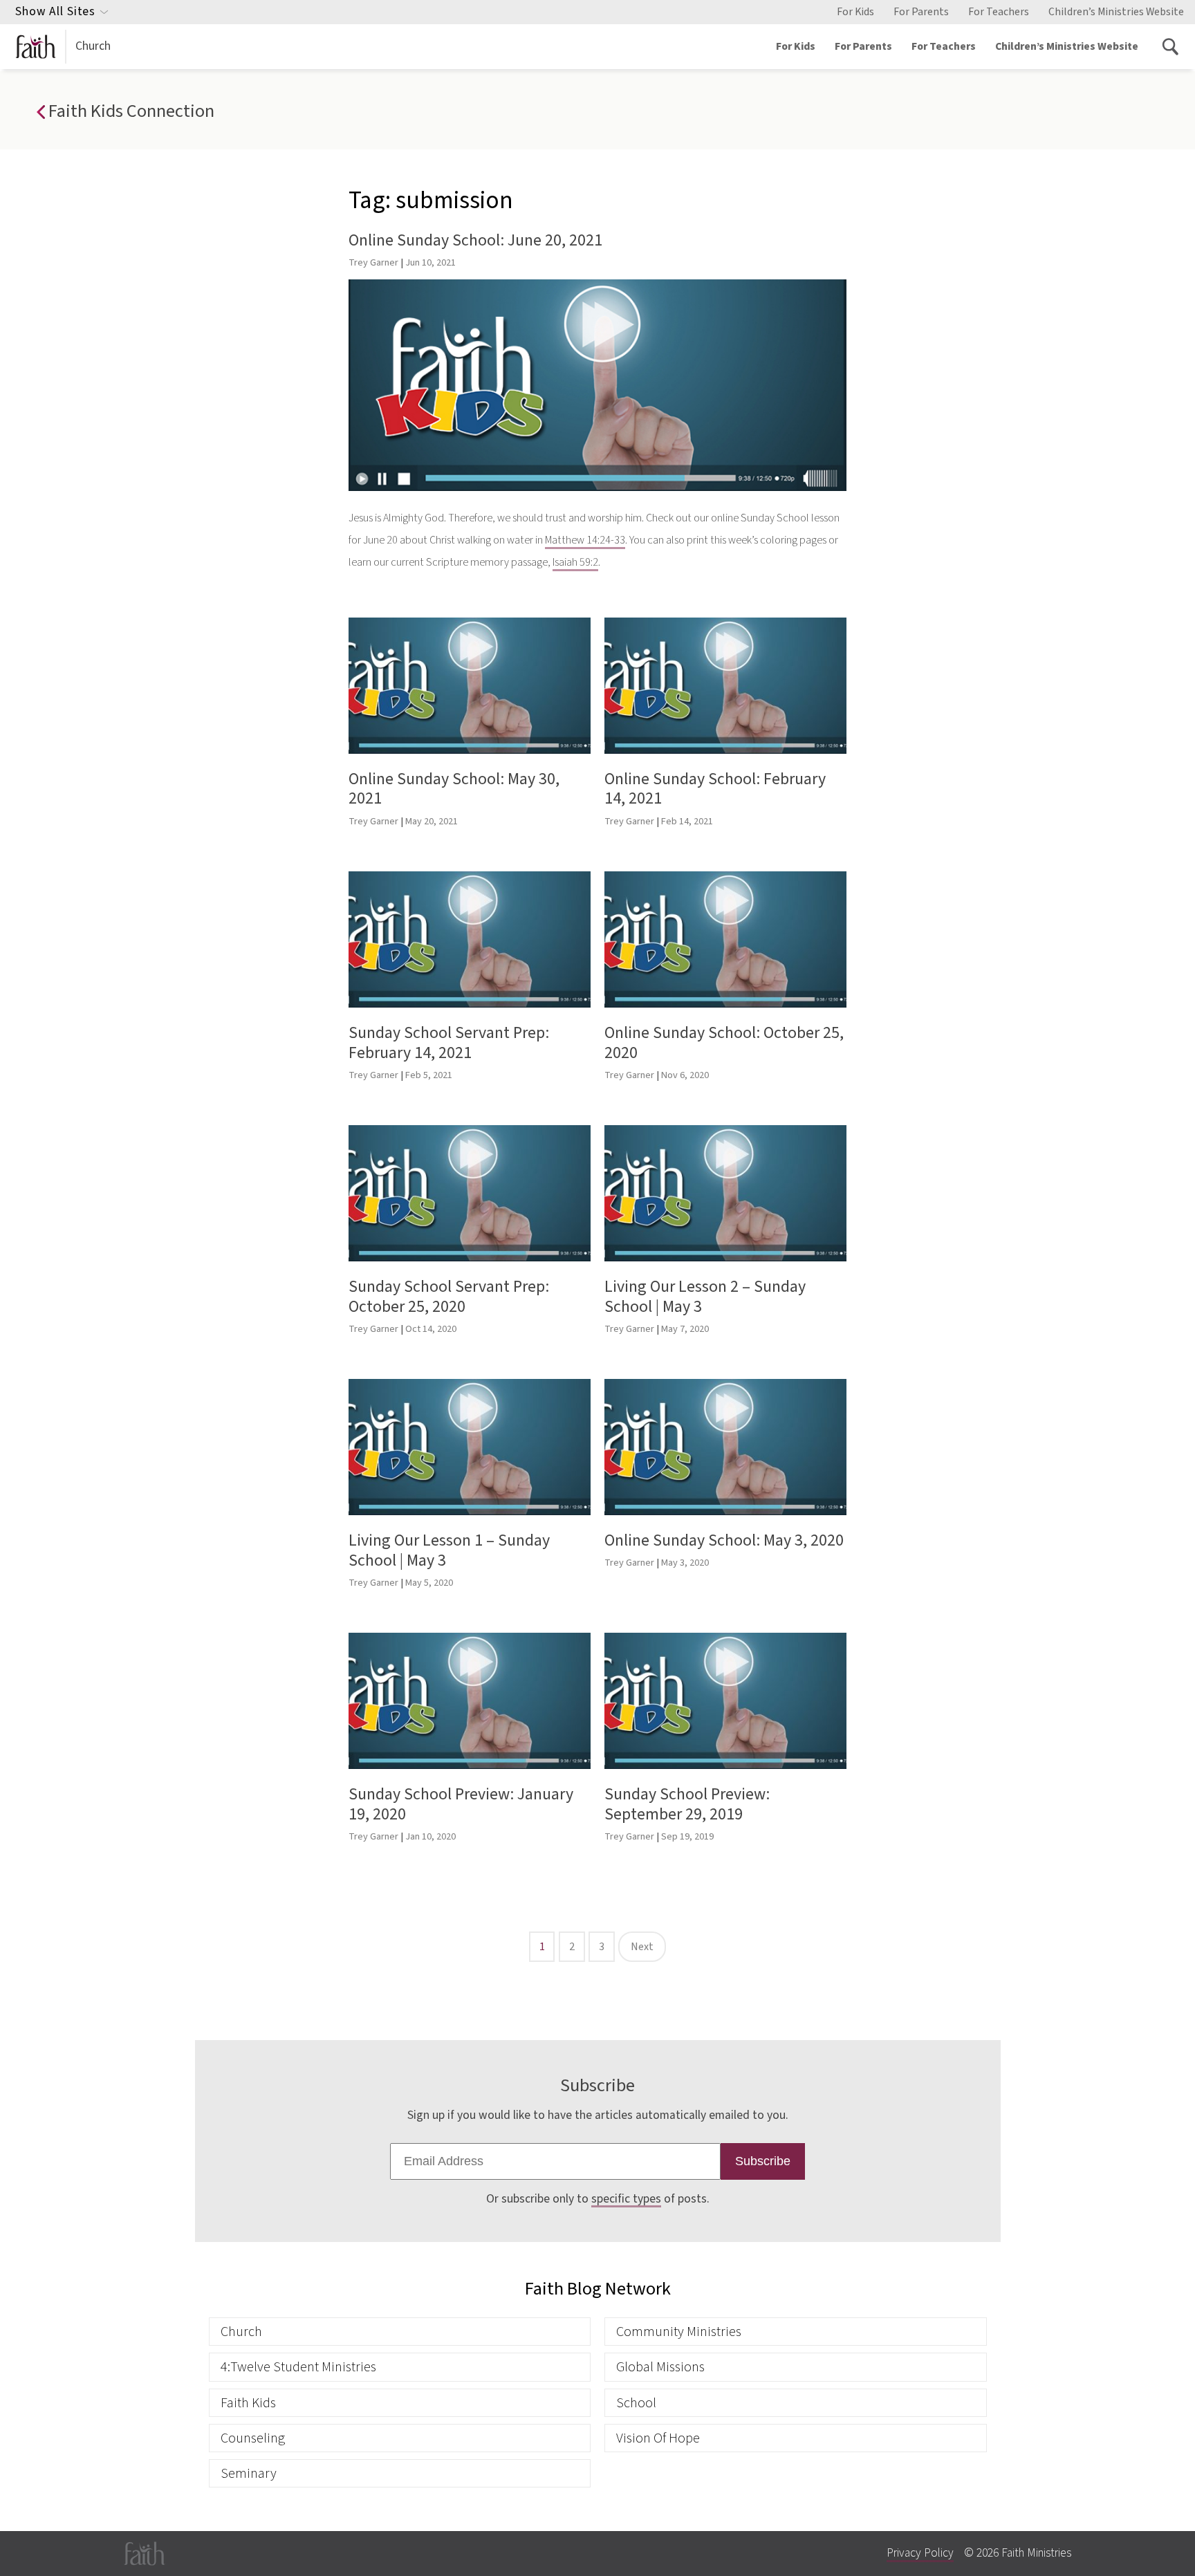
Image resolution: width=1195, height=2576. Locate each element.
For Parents (921, 12)
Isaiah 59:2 (575, 562)
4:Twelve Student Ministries (298, 2367)
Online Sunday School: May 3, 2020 (724, 1540)
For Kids (855, 12)
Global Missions (660, 2367)
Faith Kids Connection (129, 111)
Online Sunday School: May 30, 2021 (454, 789)
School (636, 2403)
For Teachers (999, 12)
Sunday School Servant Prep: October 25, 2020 (449, 1297)
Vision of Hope (658, 2438)
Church (93, 46)
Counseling (253, 2438)
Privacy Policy (920, 2553)
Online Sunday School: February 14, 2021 (715, 789)
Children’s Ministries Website (1116, 12)
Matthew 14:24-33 (585, 540)
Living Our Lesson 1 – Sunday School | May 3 (449, 1550)
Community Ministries (679, 2332)
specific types (626, 2199)
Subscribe (763, 2161)
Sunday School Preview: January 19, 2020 (461, 1804)
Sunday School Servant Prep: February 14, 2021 (449, 1043)
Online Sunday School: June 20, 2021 (475, 240)
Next (642, 1947)
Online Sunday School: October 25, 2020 (724, 1043)
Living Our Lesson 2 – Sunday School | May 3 (705, 1297)
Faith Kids (248, 2403)
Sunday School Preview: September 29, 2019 (687, 1804)
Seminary (249, 2473)
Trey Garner (373, 262)
